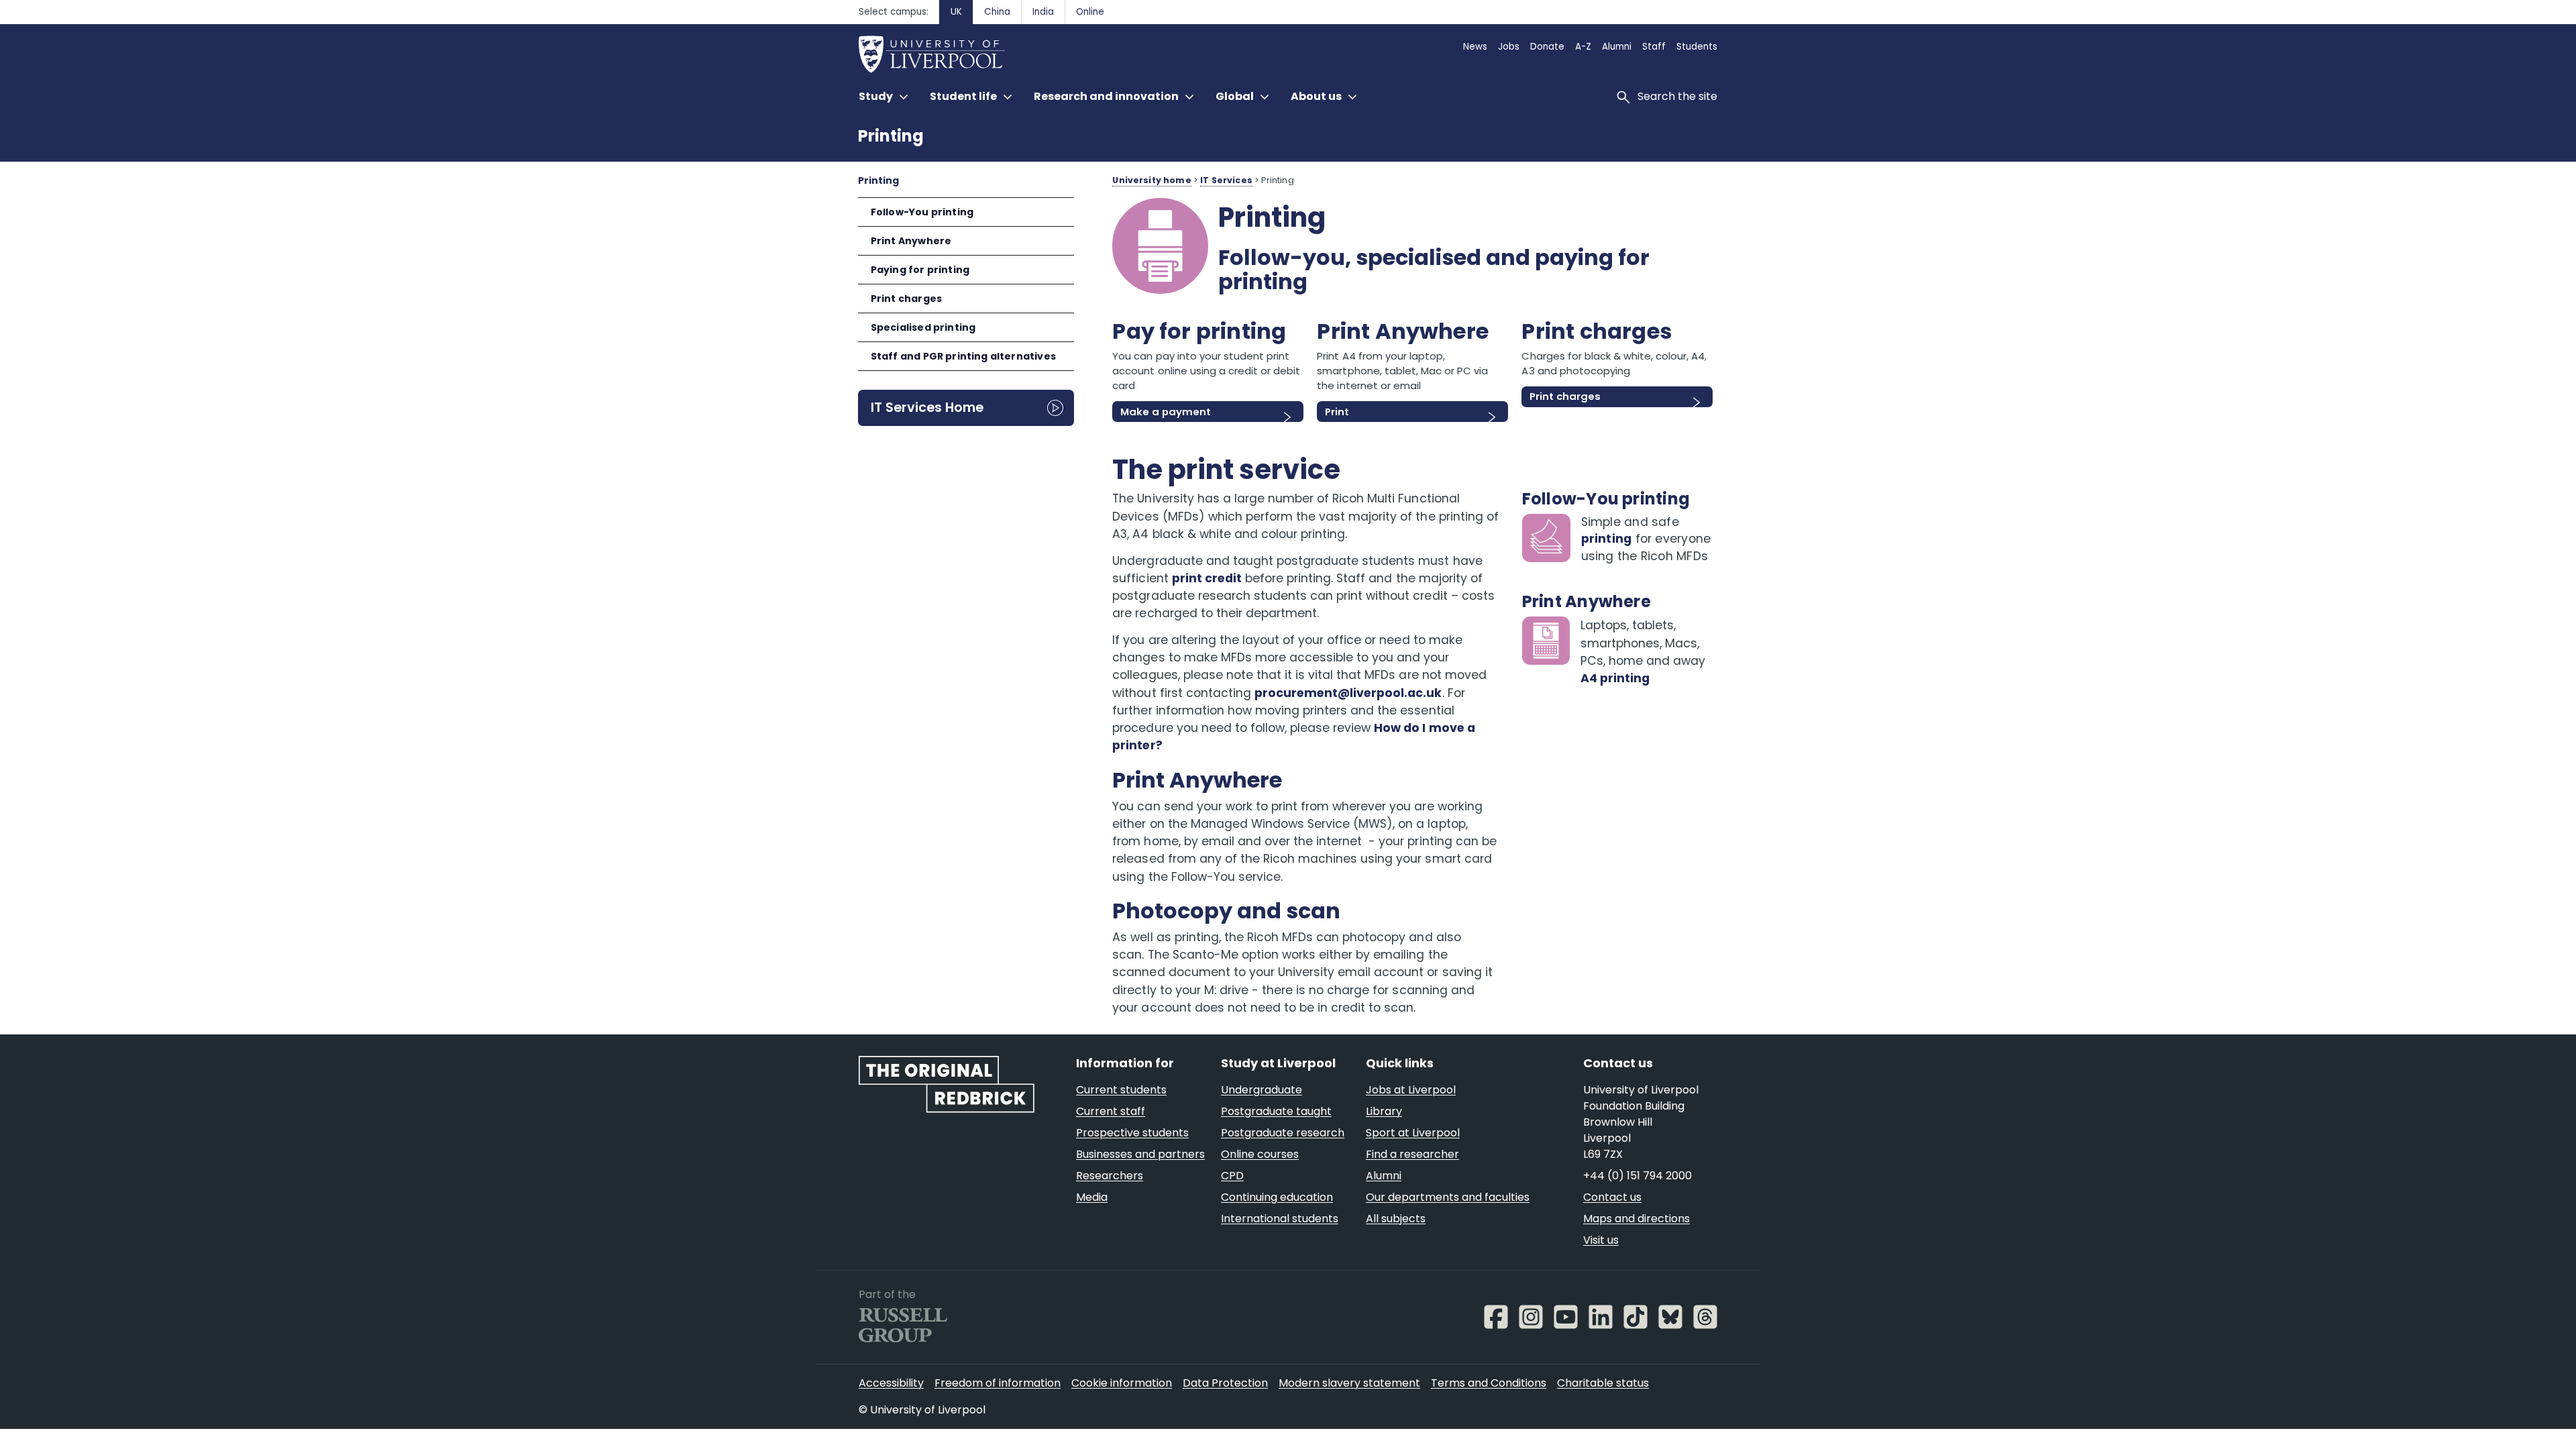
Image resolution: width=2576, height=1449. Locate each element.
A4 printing (1615, 678)
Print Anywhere (911, 241)
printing (1607, 539)
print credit (1207, 578)
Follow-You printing (922, 212)
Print (1337, 412)
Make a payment (1166, 412)
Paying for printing (920, 270)
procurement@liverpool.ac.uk (1348, 693)
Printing (891, 136)
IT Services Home (927, 407)
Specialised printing (923, 327)
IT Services (1226, 180)
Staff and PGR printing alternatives (963, 356)
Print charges (906, 299)
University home (1151, 180)
